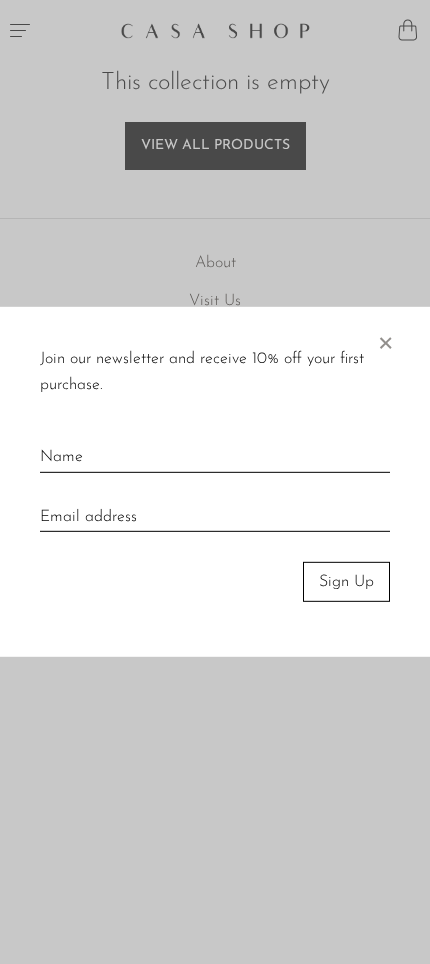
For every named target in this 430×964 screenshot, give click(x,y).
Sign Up (346, 582)
